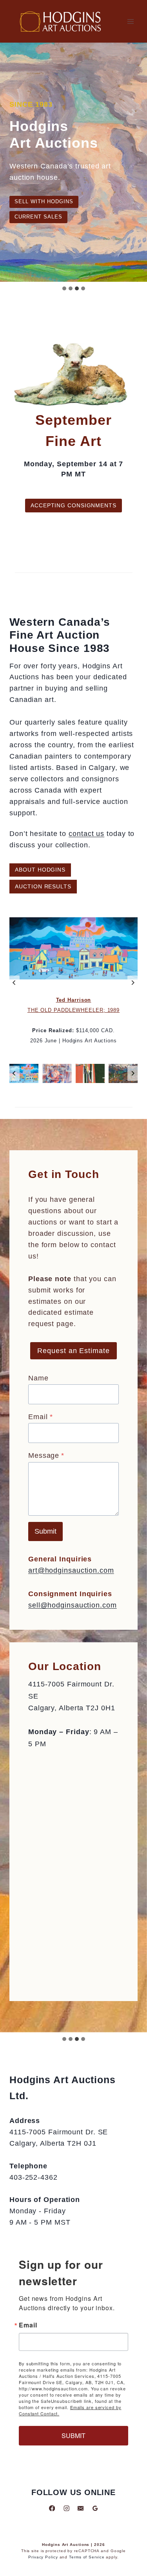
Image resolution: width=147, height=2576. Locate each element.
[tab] (64, 2039)
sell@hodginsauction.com (73, 1605)
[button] (24, 1074)
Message (46, 1455)
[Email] (81, 2508)
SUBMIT (73, 2435)
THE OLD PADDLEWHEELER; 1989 (73, 1010)
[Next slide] (132, 983)
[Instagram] (66, 2508)
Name (38, 1378)
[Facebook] (52, 2508)
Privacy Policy (43, 2557)
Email (40, 1417)
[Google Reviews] (95, 2508)
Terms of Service (87, 2557)
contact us (86, 834)
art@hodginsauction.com (71, 1570)
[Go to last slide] (15, 983)
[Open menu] (130, 21)
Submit (45, 1531)
